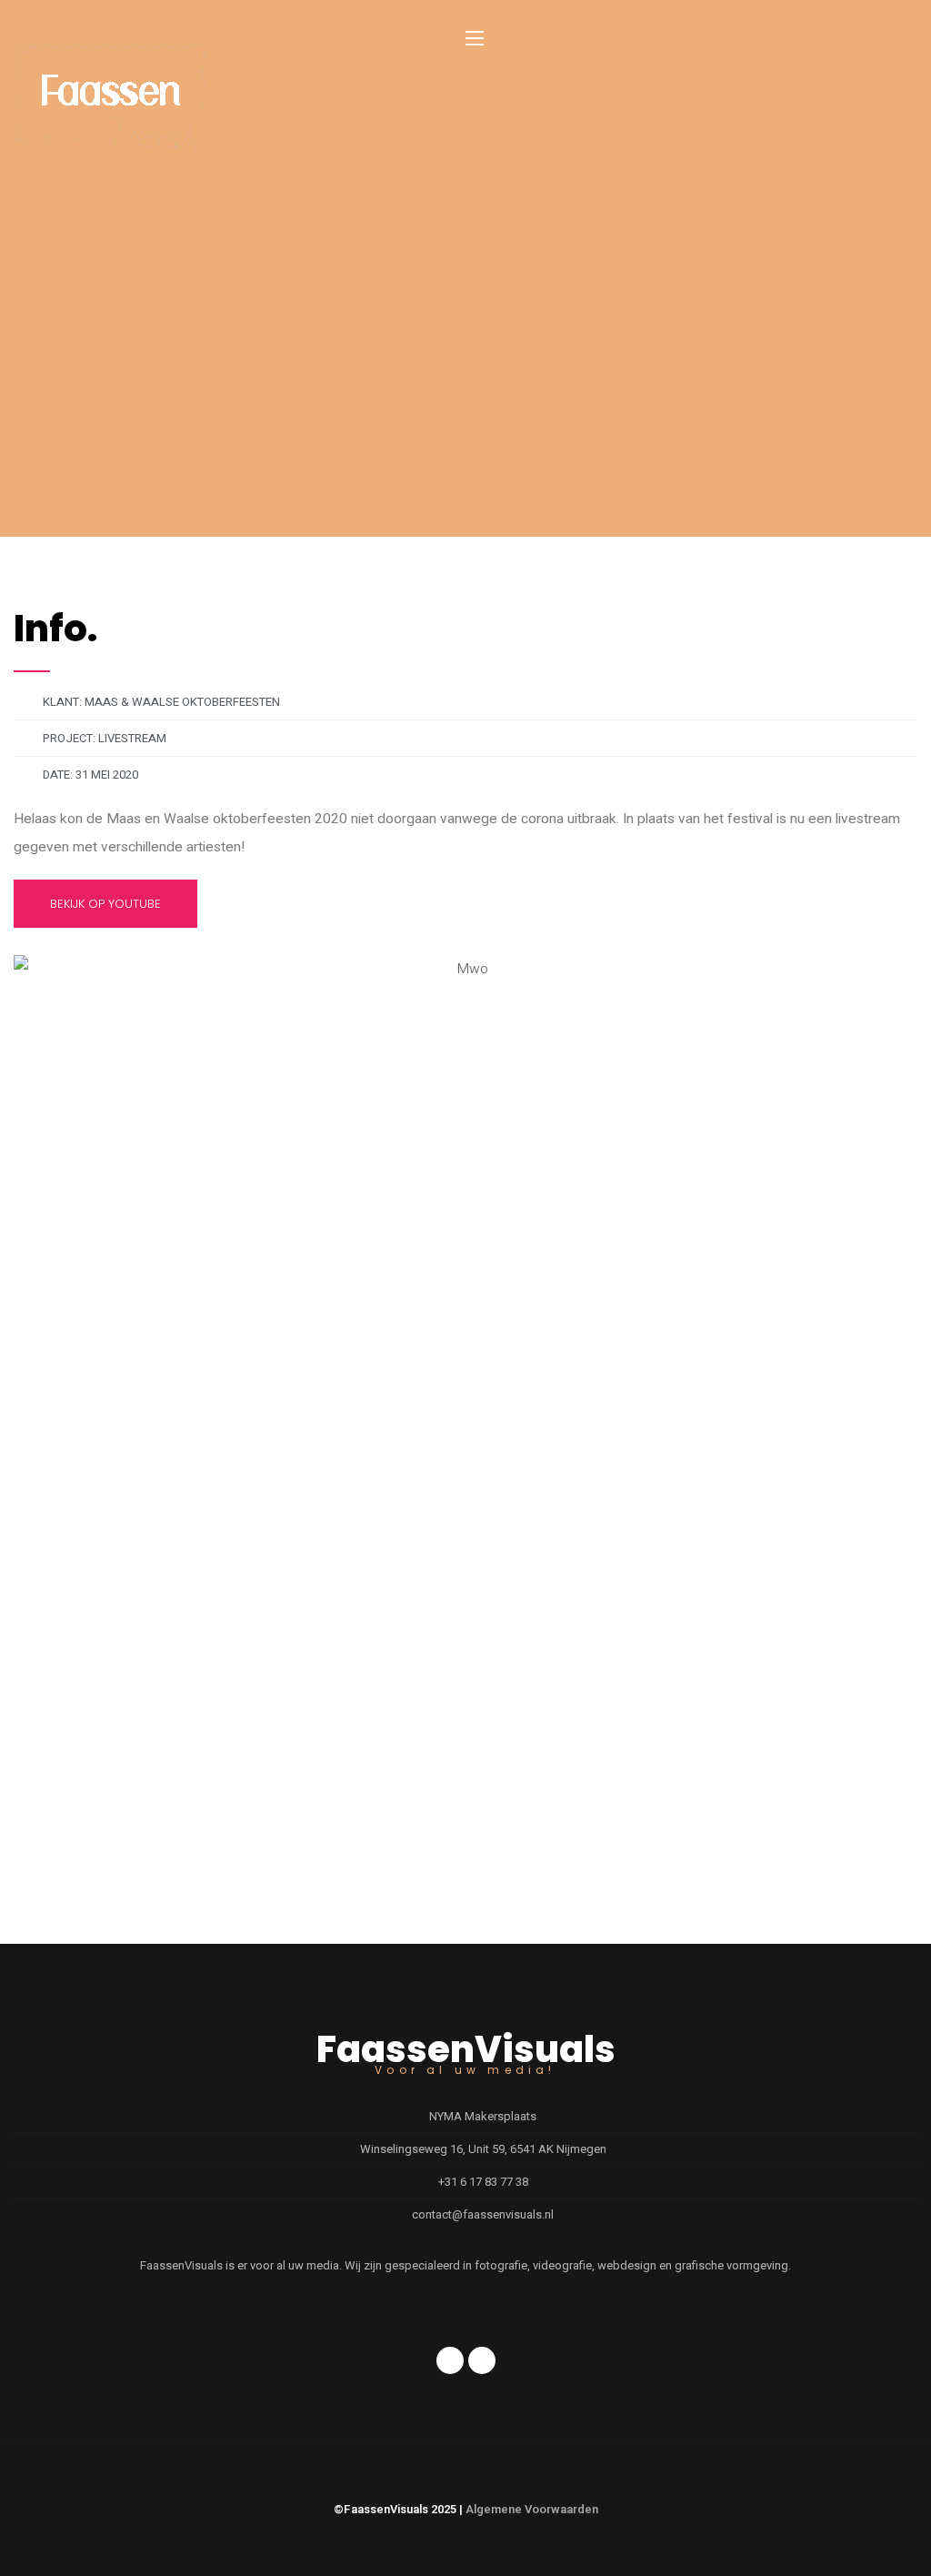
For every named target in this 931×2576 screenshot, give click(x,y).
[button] (466, 1209)
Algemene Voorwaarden (532, 2509)
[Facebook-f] (450, 2360)
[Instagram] (482, 2360)
